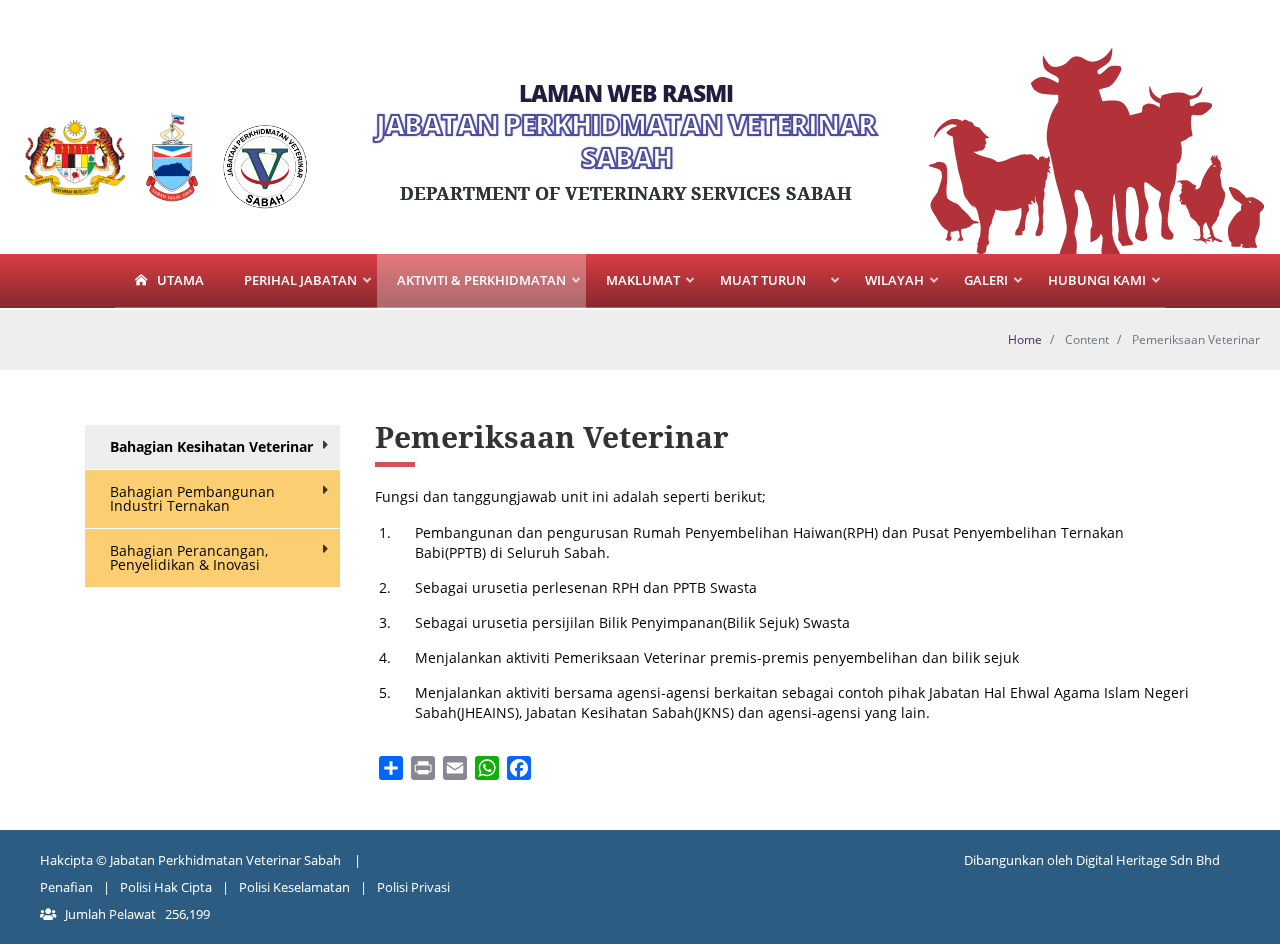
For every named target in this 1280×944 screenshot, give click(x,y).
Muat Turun (753, 289)
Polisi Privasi (413, 887)
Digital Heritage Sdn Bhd (1148, 860)
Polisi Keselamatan (294, 887)
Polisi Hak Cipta (166, 887)
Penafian (66, 887)
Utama (180, 280)
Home (1025, 339)
